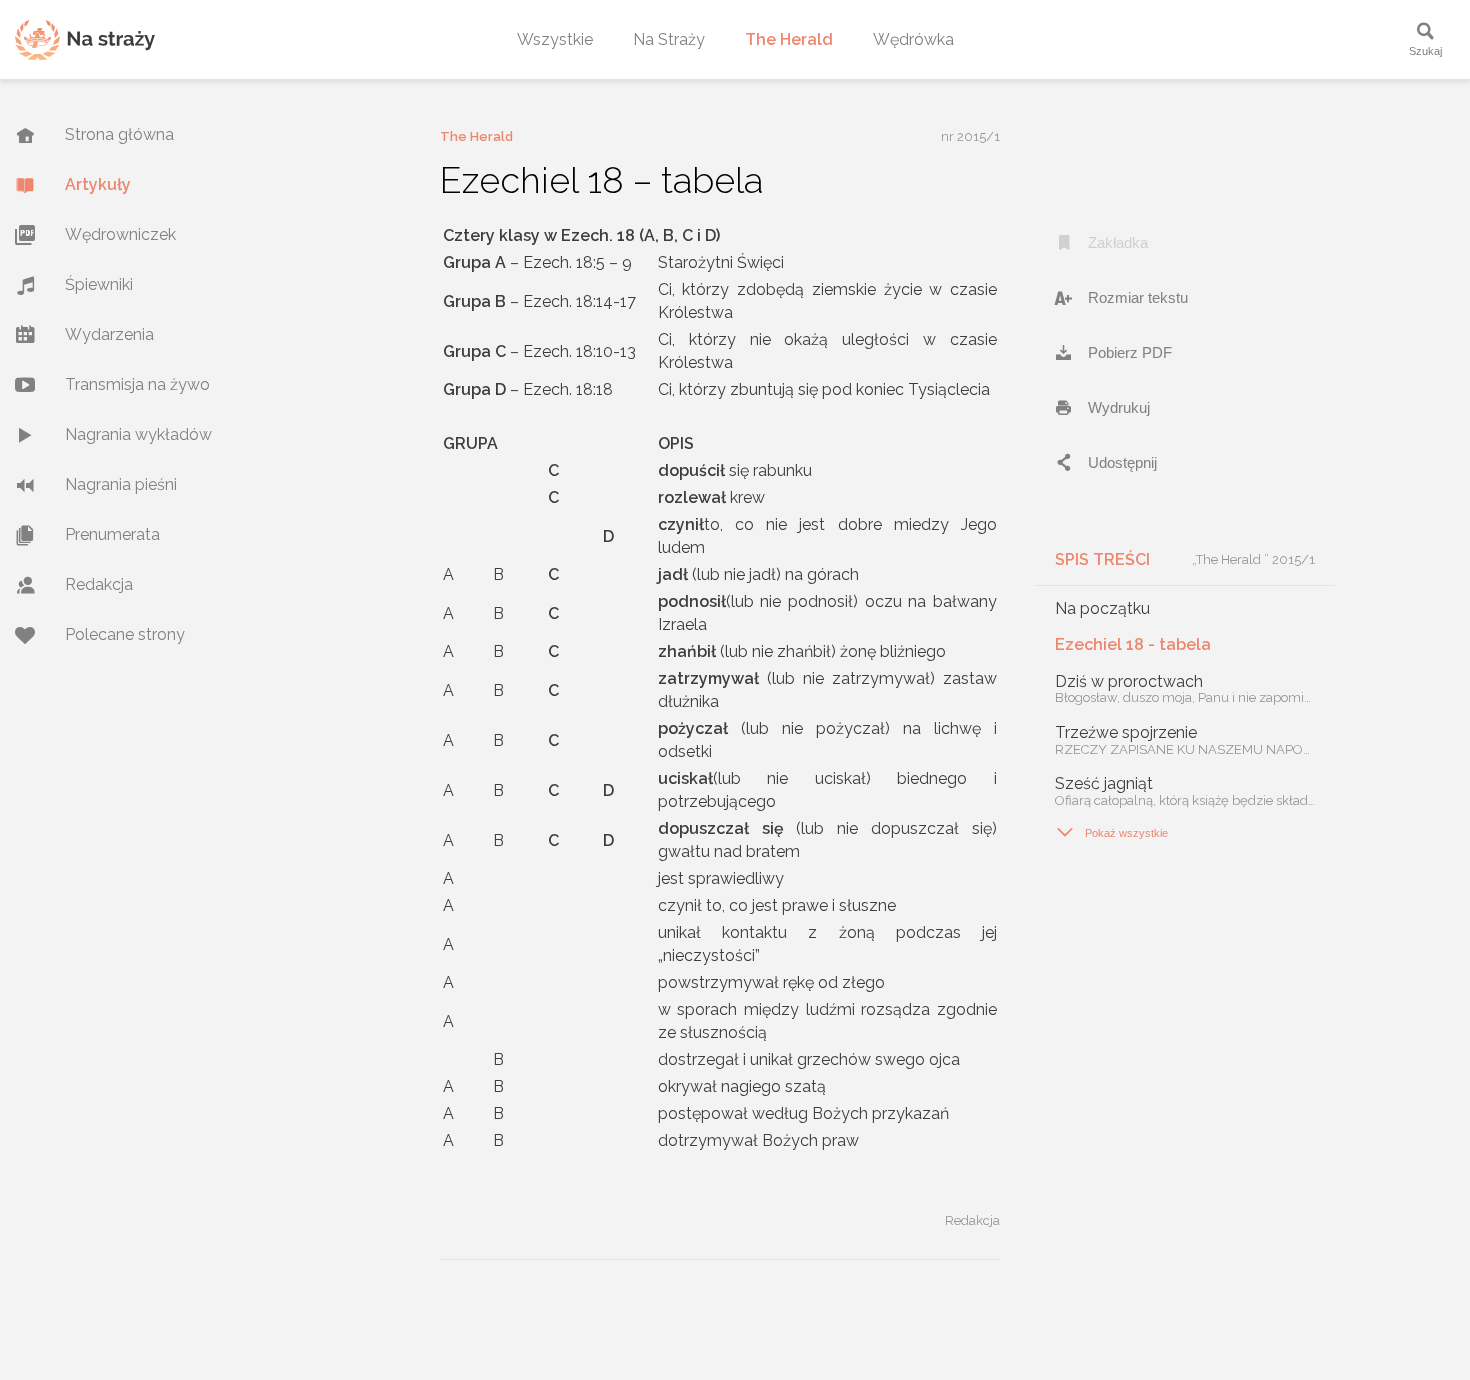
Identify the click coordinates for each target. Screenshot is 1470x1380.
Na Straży (669, 39)
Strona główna (119, 134)
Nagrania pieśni (121, 484)
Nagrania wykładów (138, 434)
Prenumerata (112, 534)
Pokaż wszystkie (1111, 832)
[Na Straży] (85, 39)
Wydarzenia (109, 334)
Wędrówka (913, 39)
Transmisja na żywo (137, 384)
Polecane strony (125, 634)
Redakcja (99, 584)
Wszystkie (555, 39)
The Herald (789, 39)
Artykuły (98, 184)
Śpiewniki (99, 284)
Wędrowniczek (120, 234)
